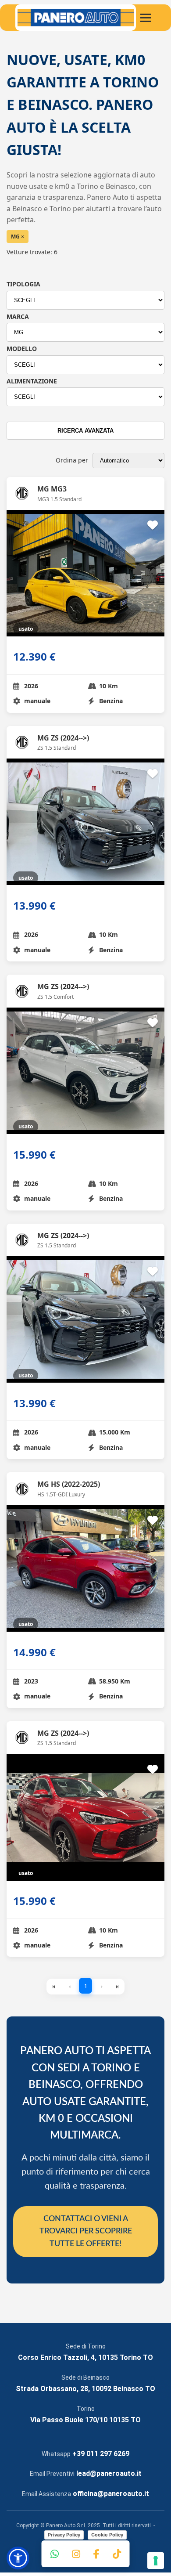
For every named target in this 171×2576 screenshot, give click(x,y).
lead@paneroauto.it (109, 2473)
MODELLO (22, 349)
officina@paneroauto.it (111, 2494)
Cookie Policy (107, 2535)
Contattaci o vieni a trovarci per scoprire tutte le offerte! (86, 2232)
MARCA (18, 316)
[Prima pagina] (54, 1987)
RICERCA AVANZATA (85, 431)
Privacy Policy (64, 2535)
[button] (18, 2558)
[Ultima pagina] (117, 1987)
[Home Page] (76, 18)
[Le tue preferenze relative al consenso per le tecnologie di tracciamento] (156, 2561)
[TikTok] (117, 2554)
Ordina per (72, 460)
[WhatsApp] (55, 2554)
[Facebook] (96, 2554)
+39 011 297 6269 (101, 2454)
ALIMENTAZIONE (32, 381)
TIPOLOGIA (23, 284)
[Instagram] (76, 2554)
